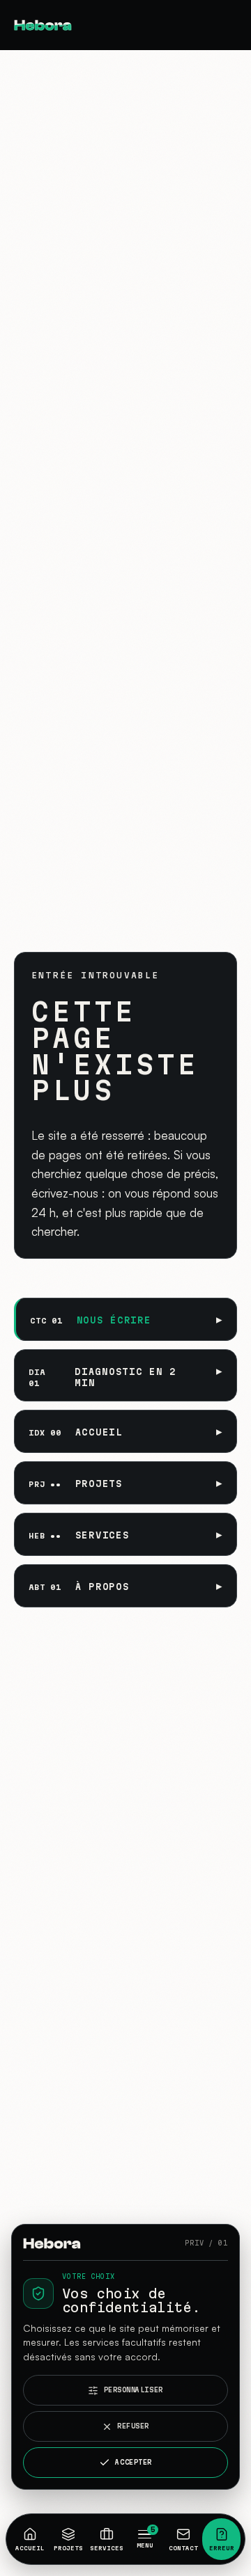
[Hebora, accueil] (60, 25)
